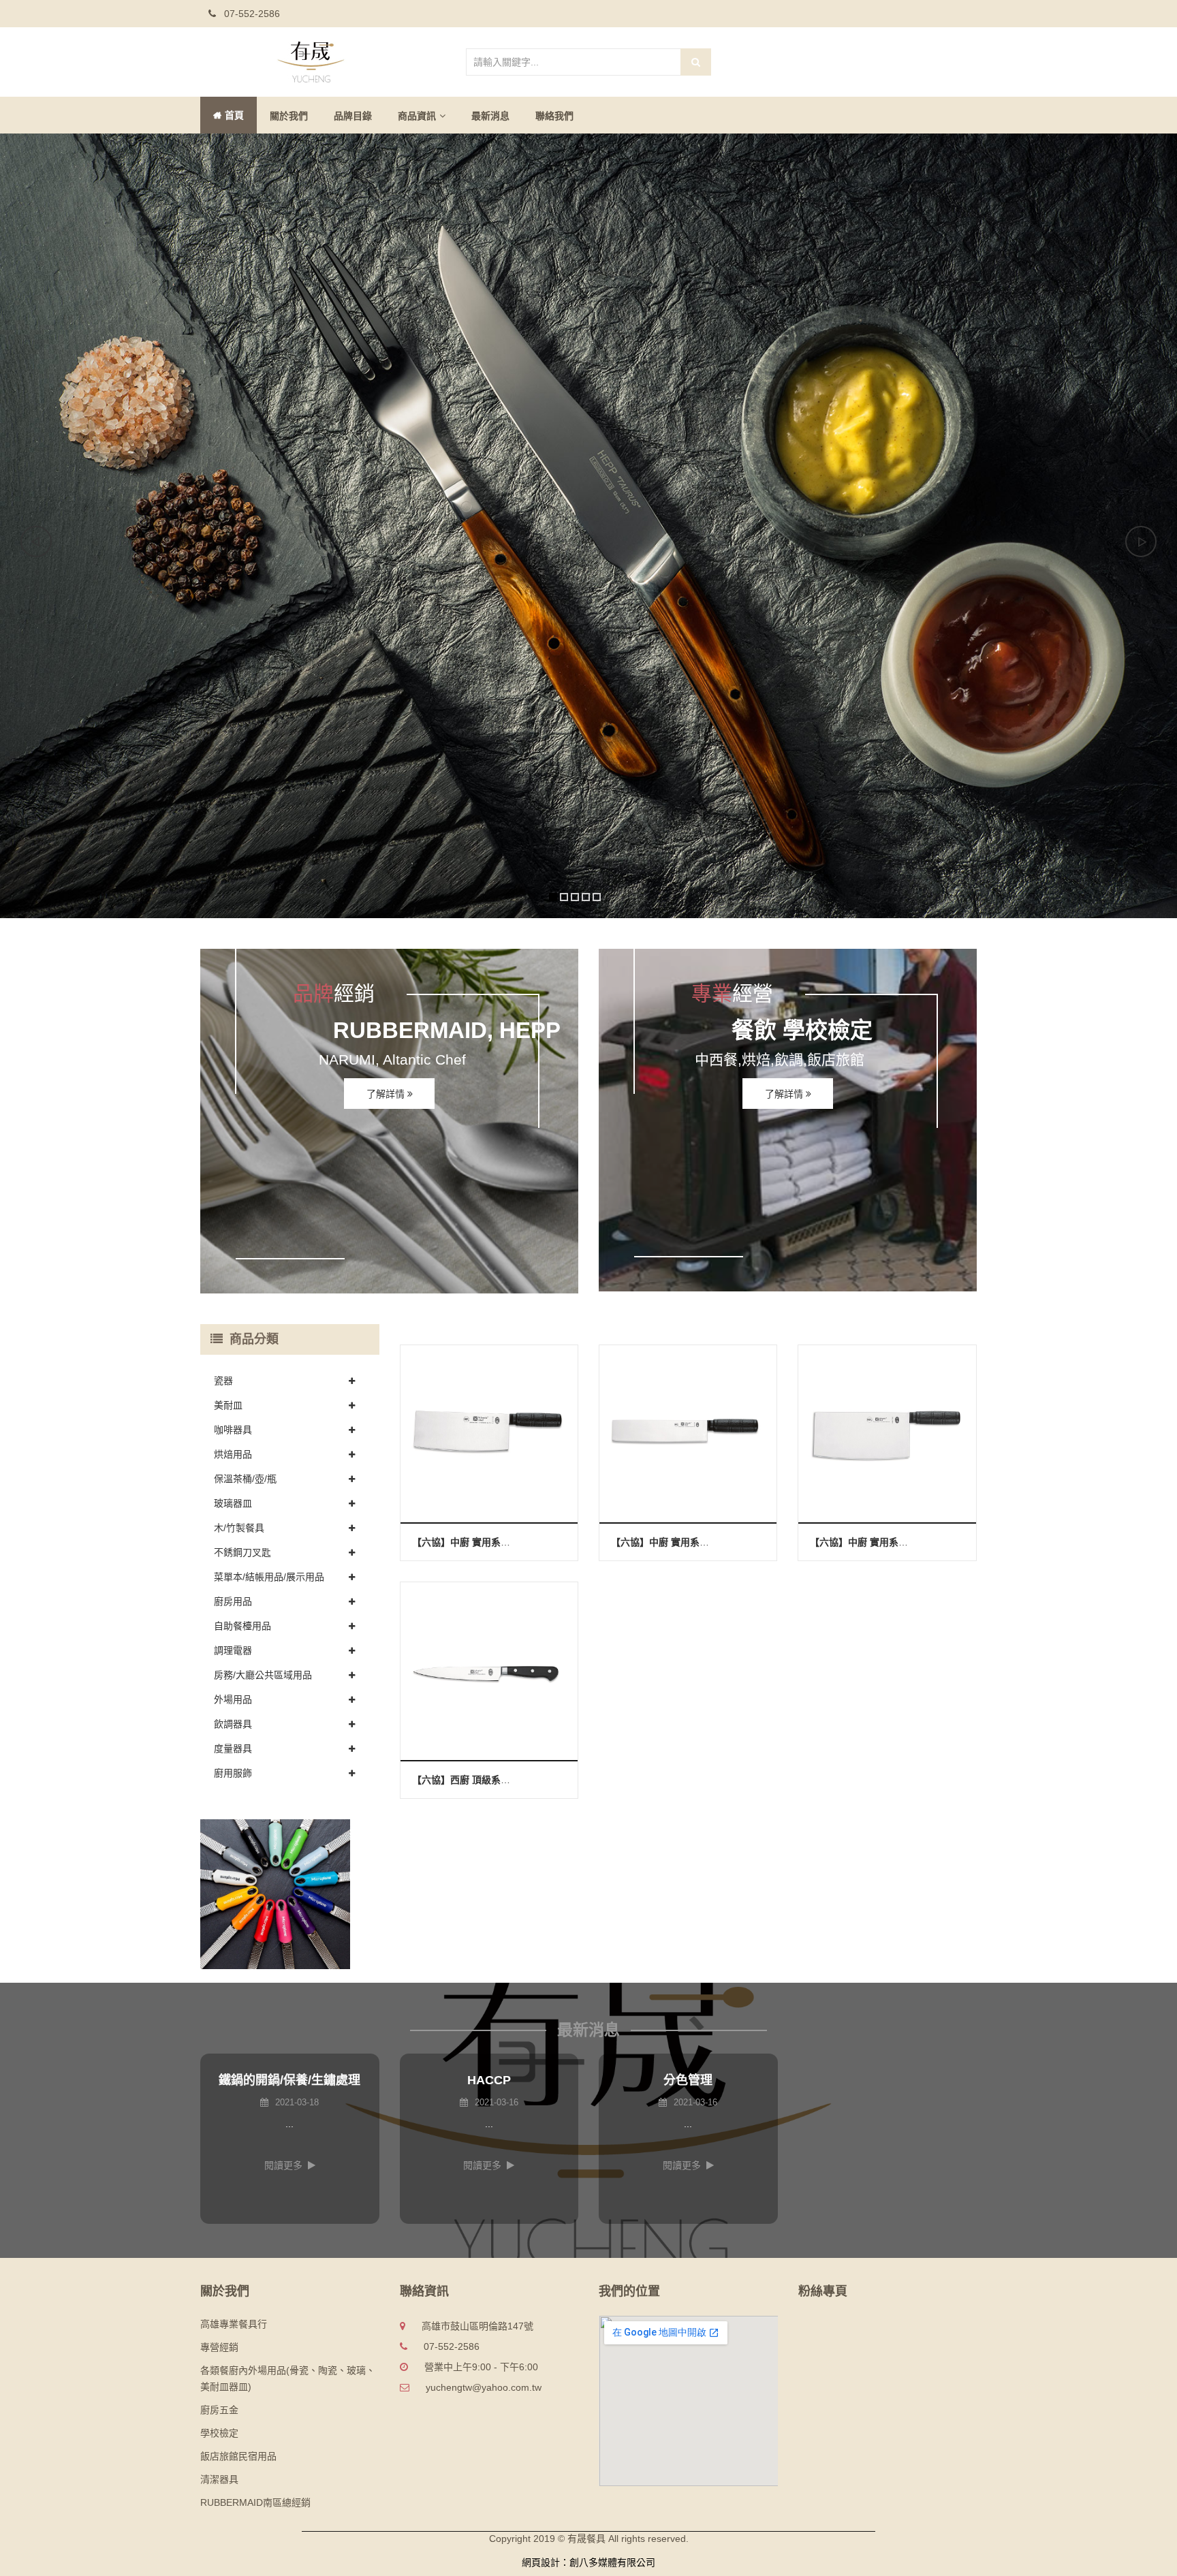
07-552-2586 (251, 14)
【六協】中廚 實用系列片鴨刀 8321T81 (695, 1542)
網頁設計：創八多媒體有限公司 (588, 2562)
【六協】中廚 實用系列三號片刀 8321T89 (501, 1542)
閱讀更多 (283, 2165)
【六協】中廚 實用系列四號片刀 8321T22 (899, 1542)
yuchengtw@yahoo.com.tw (484, 2387)
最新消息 (490, 116)
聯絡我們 (554, 116)
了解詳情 (387, 1094)
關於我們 (289, 116)
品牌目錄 (353, 116)
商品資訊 (417, 116)
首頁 (234, 115)
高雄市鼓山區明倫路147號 (477, 2326)
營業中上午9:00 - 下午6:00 (481, 2367)
